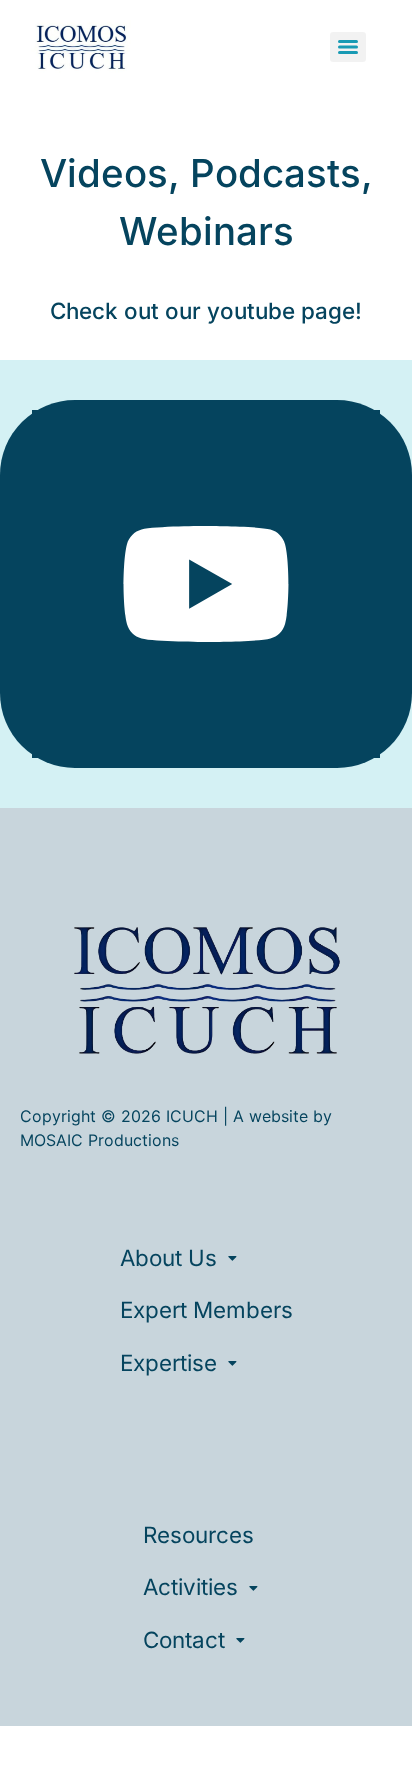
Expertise (168, 1362)
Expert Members (206, 1309)
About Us (168, 1257)
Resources (198, 1534)
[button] (206, 1258)
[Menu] (348, 47)
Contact (184, 1639)
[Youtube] (206, 584)
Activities (190, 1586)
